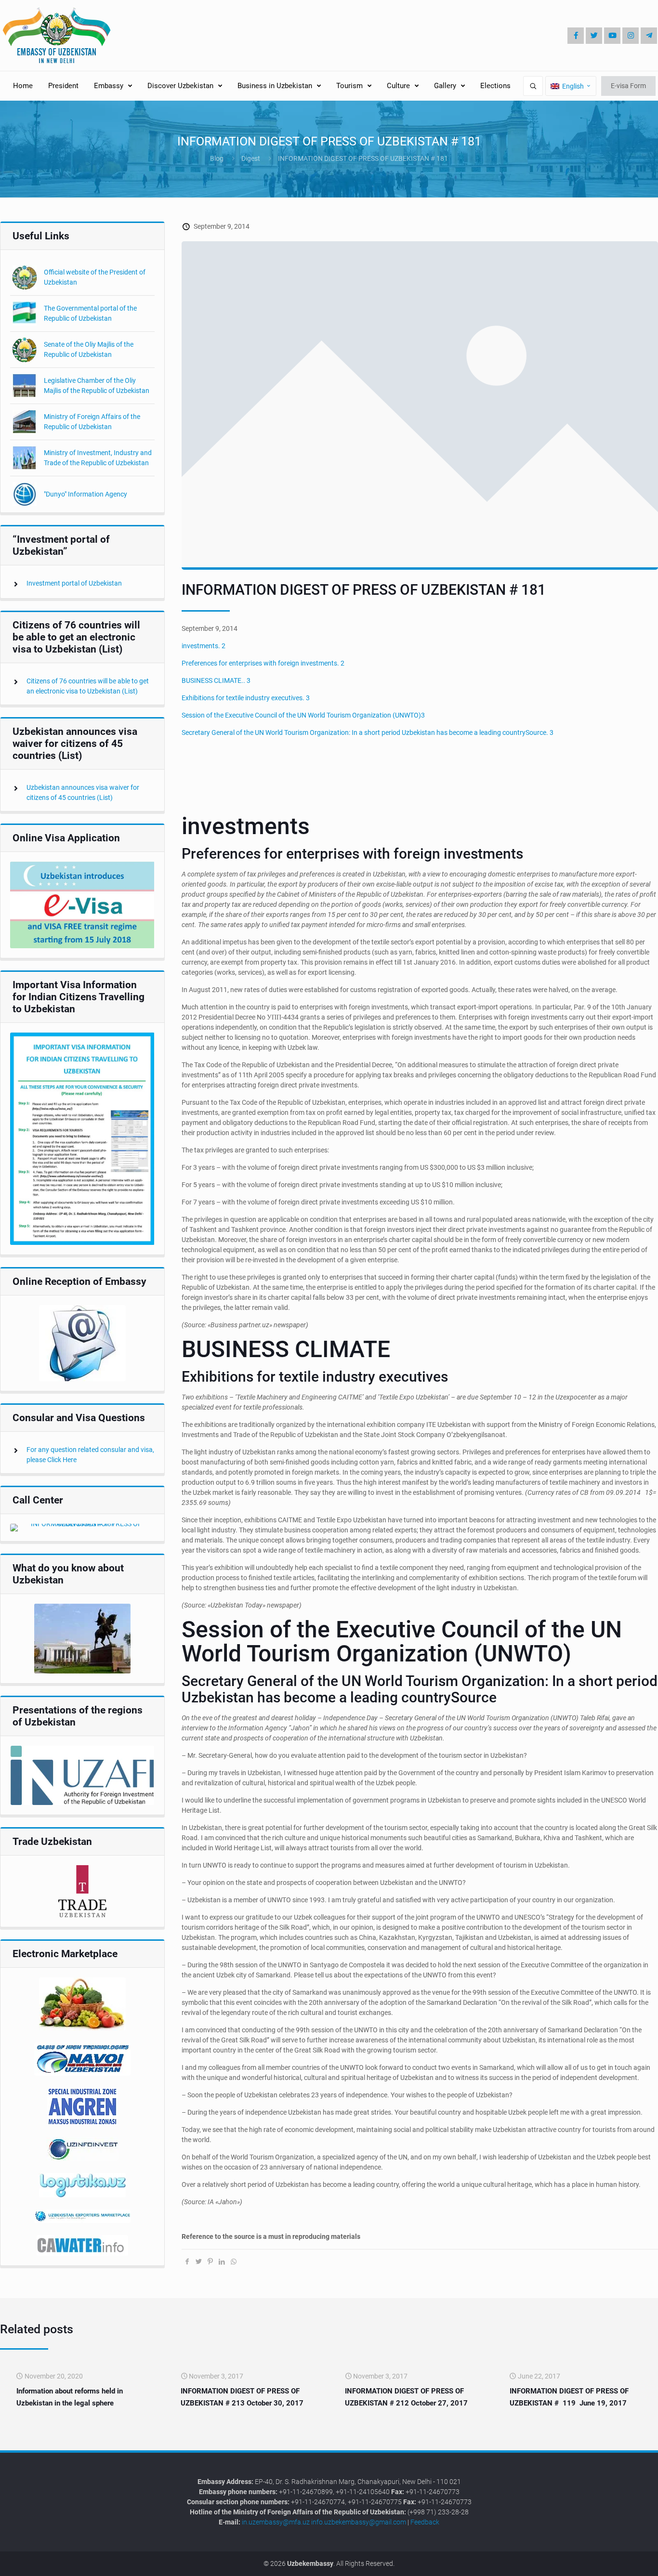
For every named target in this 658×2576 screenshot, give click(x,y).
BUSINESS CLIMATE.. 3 (216, 680)
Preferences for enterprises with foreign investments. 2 (263, 663)
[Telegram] (649, 36)
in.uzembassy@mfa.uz (276, 2522)
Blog (217, 158)
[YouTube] (612, 36)
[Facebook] (576, 36)
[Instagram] (631, 36)
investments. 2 (204, 646)
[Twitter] (594, 36)
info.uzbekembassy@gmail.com (359, 2522)
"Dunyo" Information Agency (86, 494)
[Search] (533, 86)
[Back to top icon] (619, 2561)
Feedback (425, 2522)
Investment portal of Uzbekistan (74, 583)
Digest (251, 158)
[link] (82, 905)
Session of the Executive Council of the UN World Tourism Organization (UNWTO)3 (303, 715)
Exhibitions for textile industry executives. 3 (246, 698)
